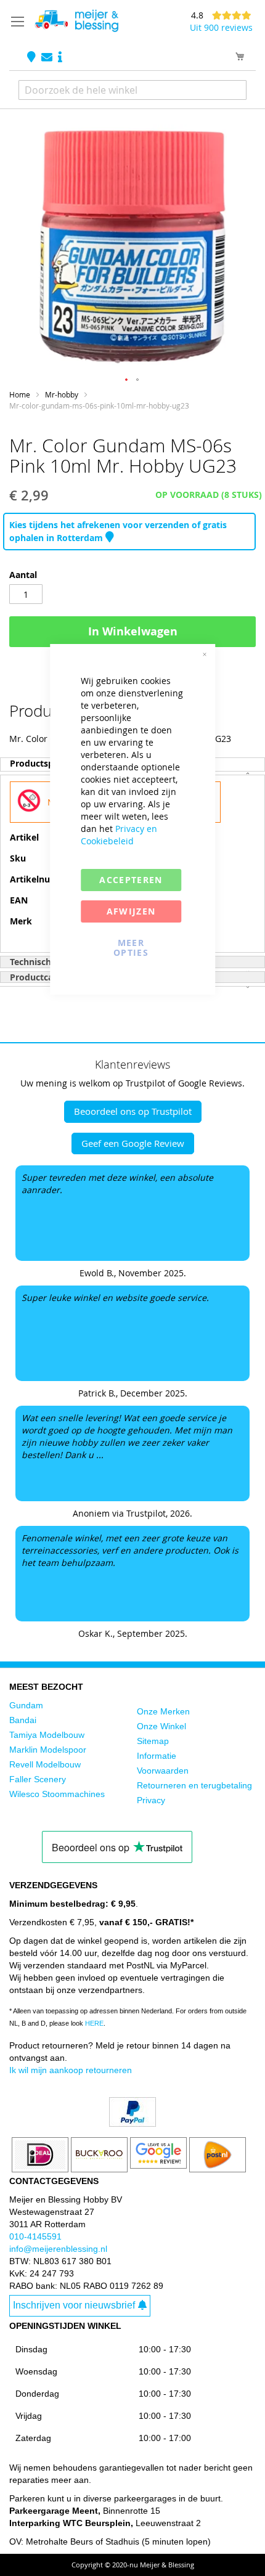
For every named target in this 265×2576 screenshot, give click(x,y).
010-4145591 (35, 2236)
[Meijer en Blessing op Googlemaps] (33, 58)
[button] (127, 380)
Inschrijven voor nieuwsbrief (74, 2305)
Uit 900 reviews (221, 27)
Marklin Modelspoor (48, 1750)
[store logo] (76, 21)
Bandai (23, 1720)
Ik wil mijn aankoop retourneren (71, 2070)
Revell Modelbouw (45, 1764)
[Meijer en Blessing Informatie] (60, 58)
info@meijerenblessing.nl (58, 2249)
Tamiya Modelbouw (47, 1735)
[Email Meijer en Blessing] (48, 58)
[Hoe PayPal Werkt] (132, 2124)
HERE (94, 2023)
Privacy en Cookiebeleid (119, 835)
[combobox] (132, 90)
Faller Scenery (38, 1779)
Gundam (26, 1705)
